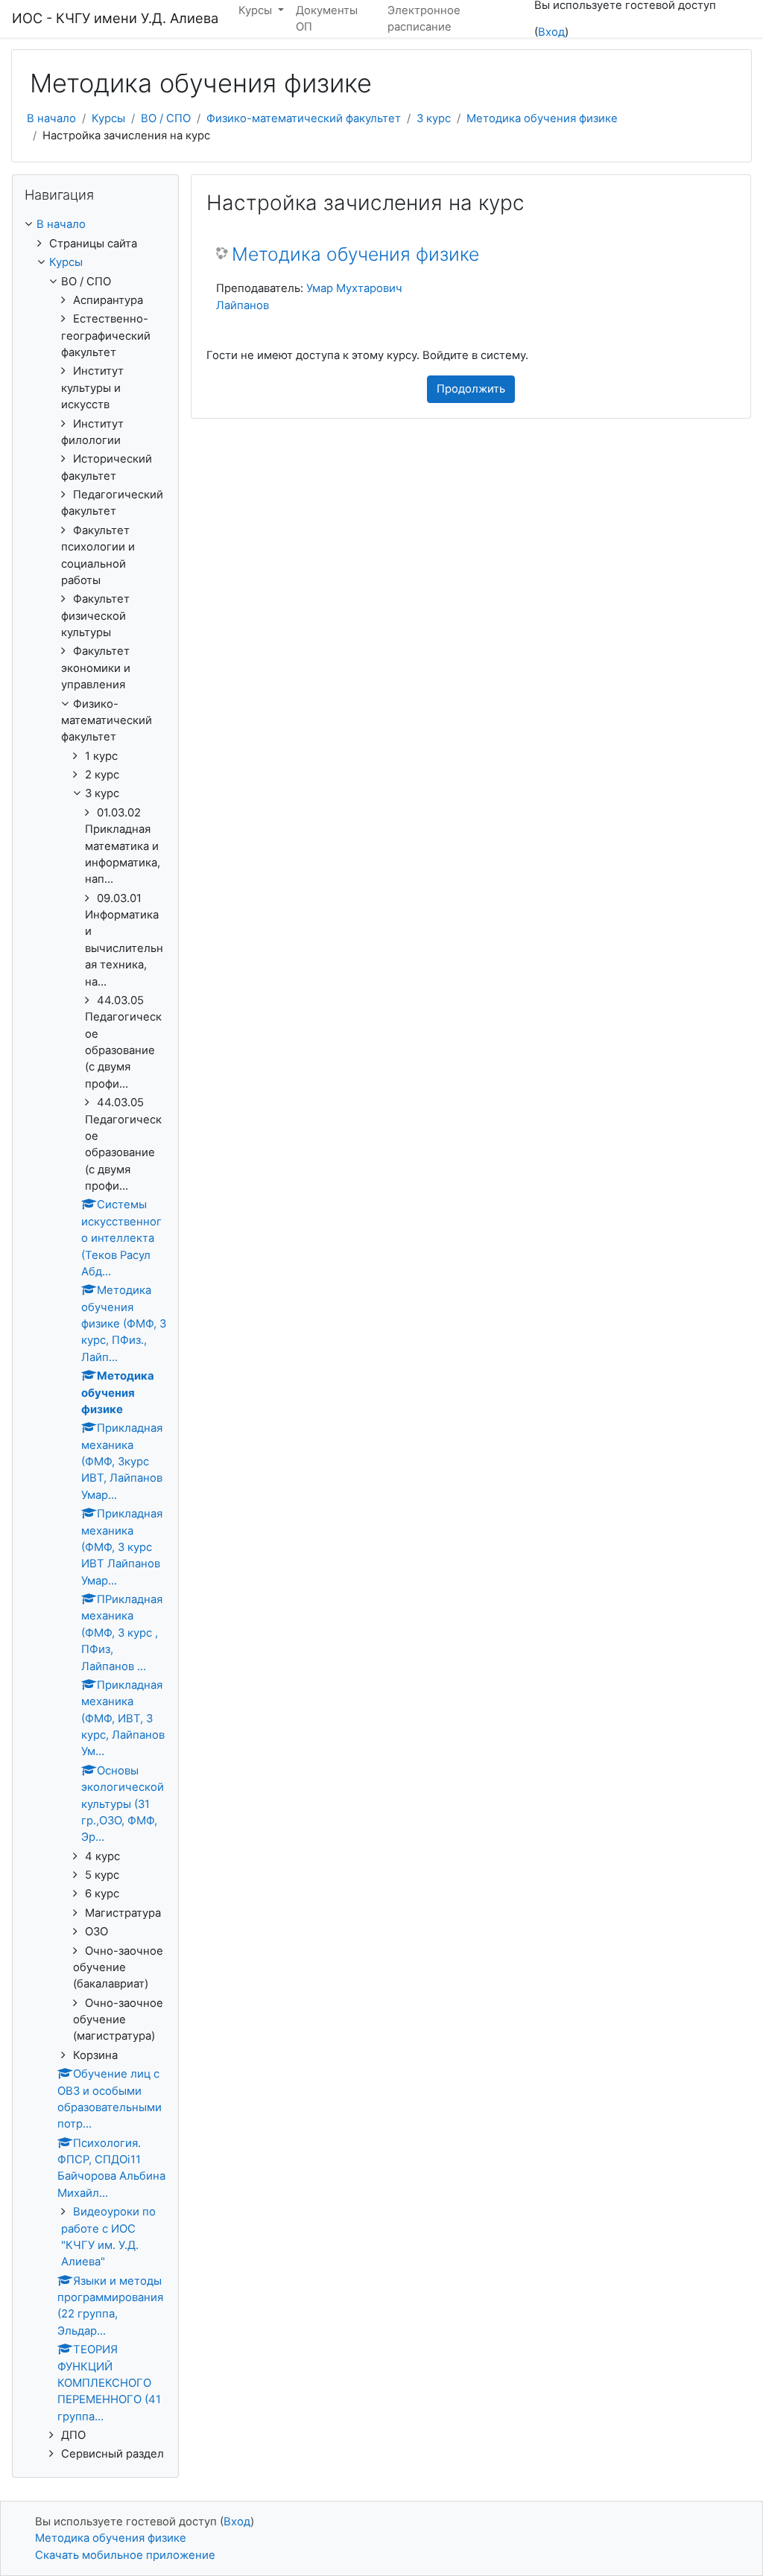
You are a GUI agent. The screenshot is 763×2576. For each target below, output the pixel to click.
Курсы (108, 118)
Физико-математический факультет (304, 118)
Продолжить (471, 389)
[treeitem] (95, 224)
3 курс (434, 118)
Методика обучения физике (542, 118)
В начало (51, 118)
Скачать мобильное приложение (125, 2555)
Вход (551, 32)
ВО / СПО (166, 118)
